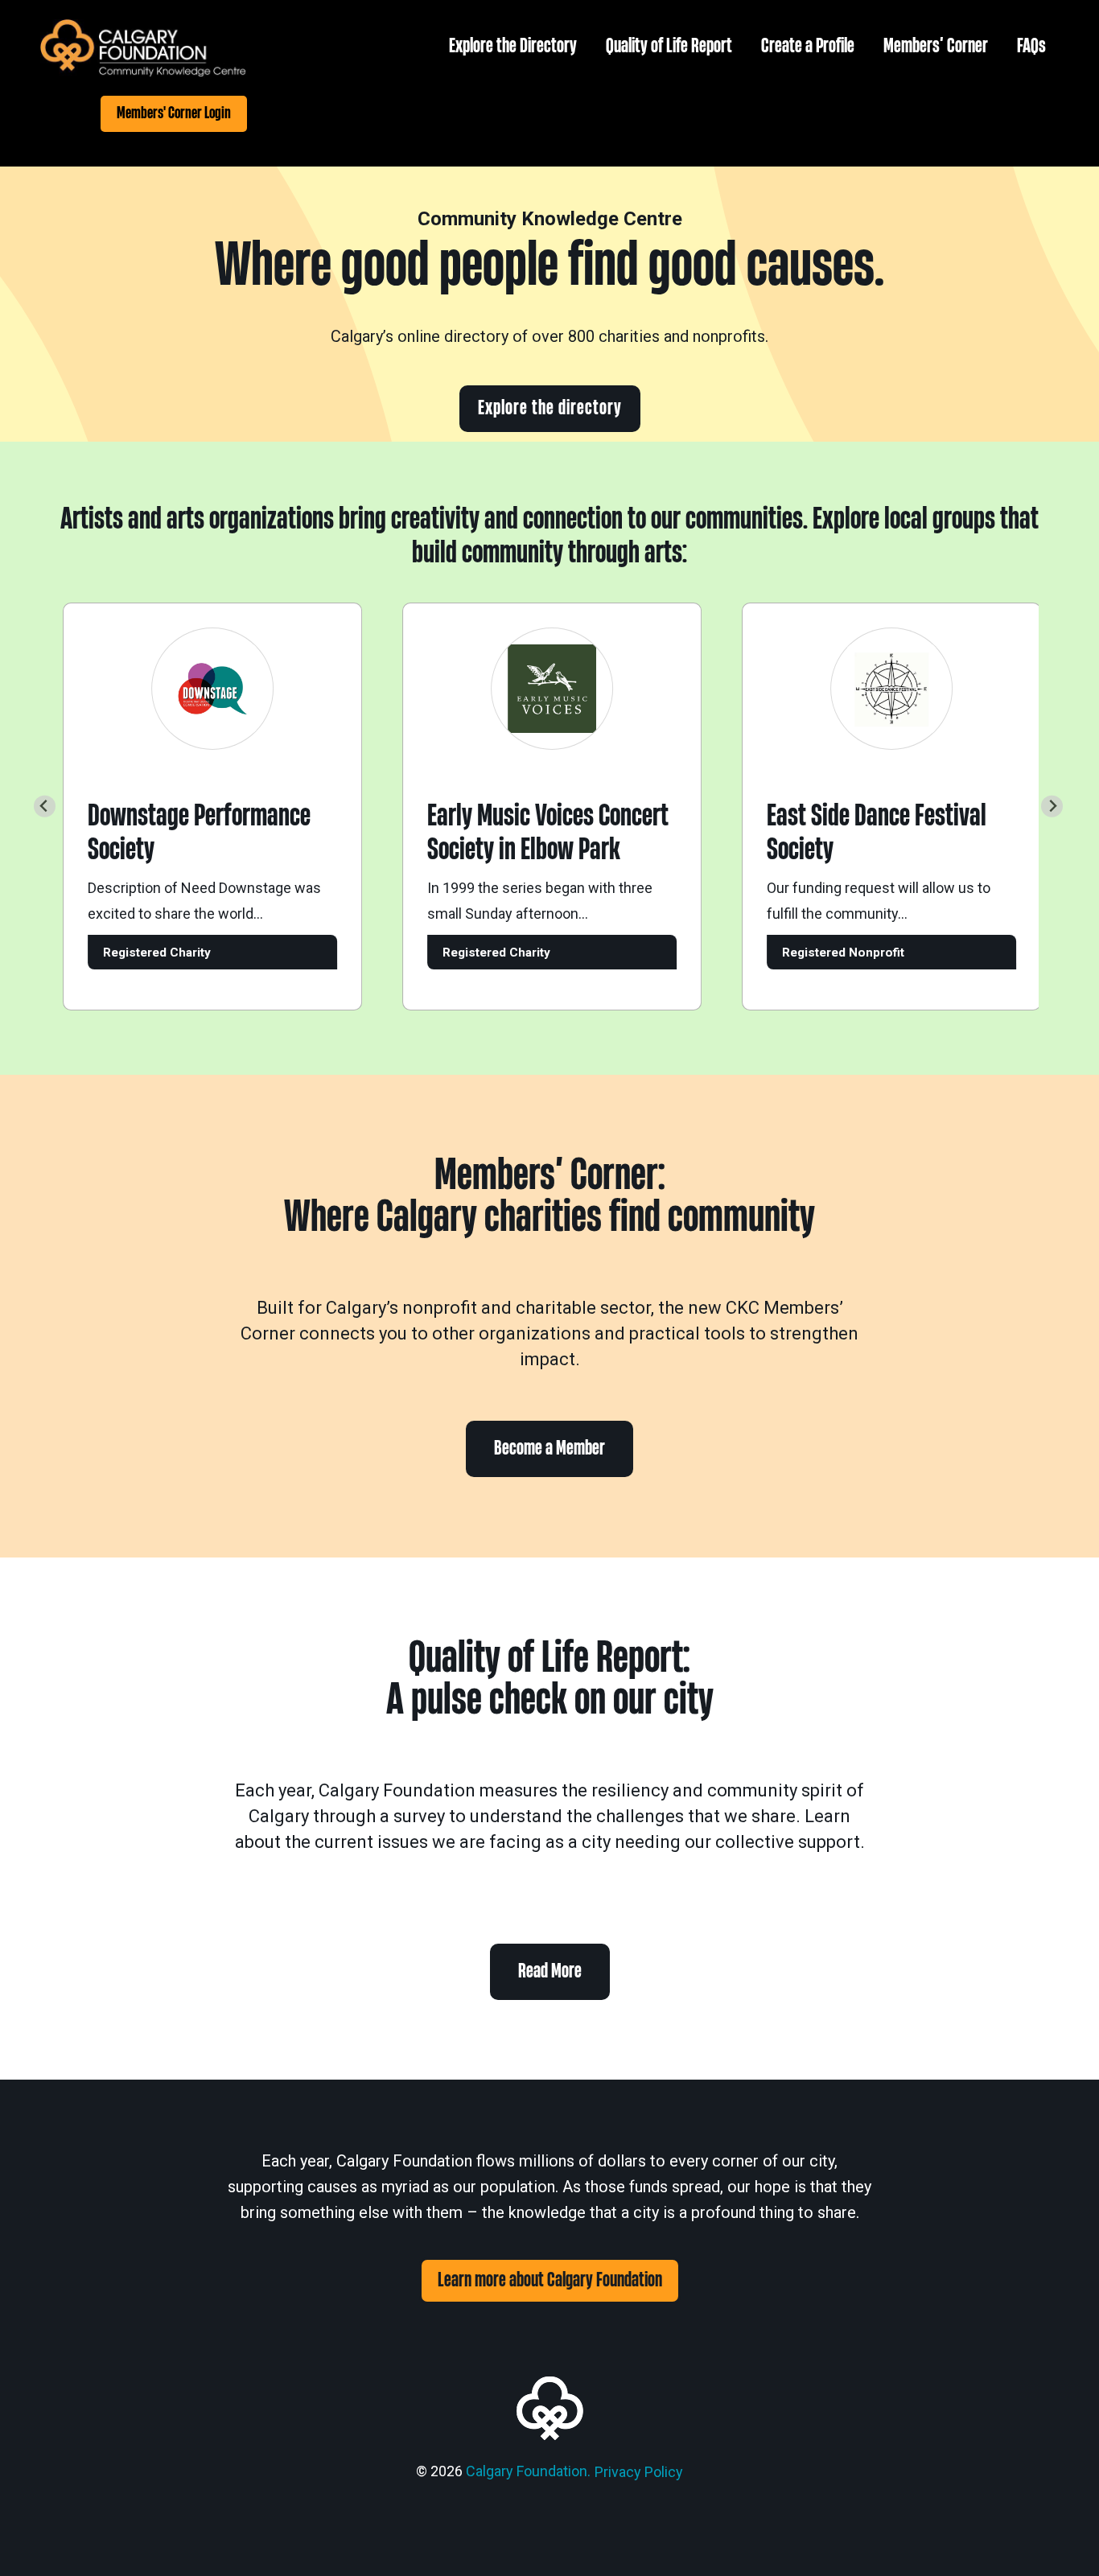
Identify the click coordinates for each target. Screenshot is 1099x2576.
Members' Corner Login (174, 113)
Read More (550, 1971)
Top (1061, 2538)
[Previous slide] (45, 807)
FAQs (1031, 46)
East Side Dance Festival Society (846, 833)
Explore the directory (550, 408)
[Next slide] (1052, 807)
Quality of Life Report (669, 46)
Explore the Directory (513, 46)
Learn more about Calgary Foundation (550, 2280)
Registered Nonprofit (813, 953)
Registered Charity (126, 953)
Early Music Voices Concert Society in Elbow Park (517, 833)
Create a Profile (808, 46)
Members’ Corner (936, 46)
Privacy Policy (639, 2472)
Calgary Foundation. (528, 2471)
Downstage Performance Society (169, 833)
